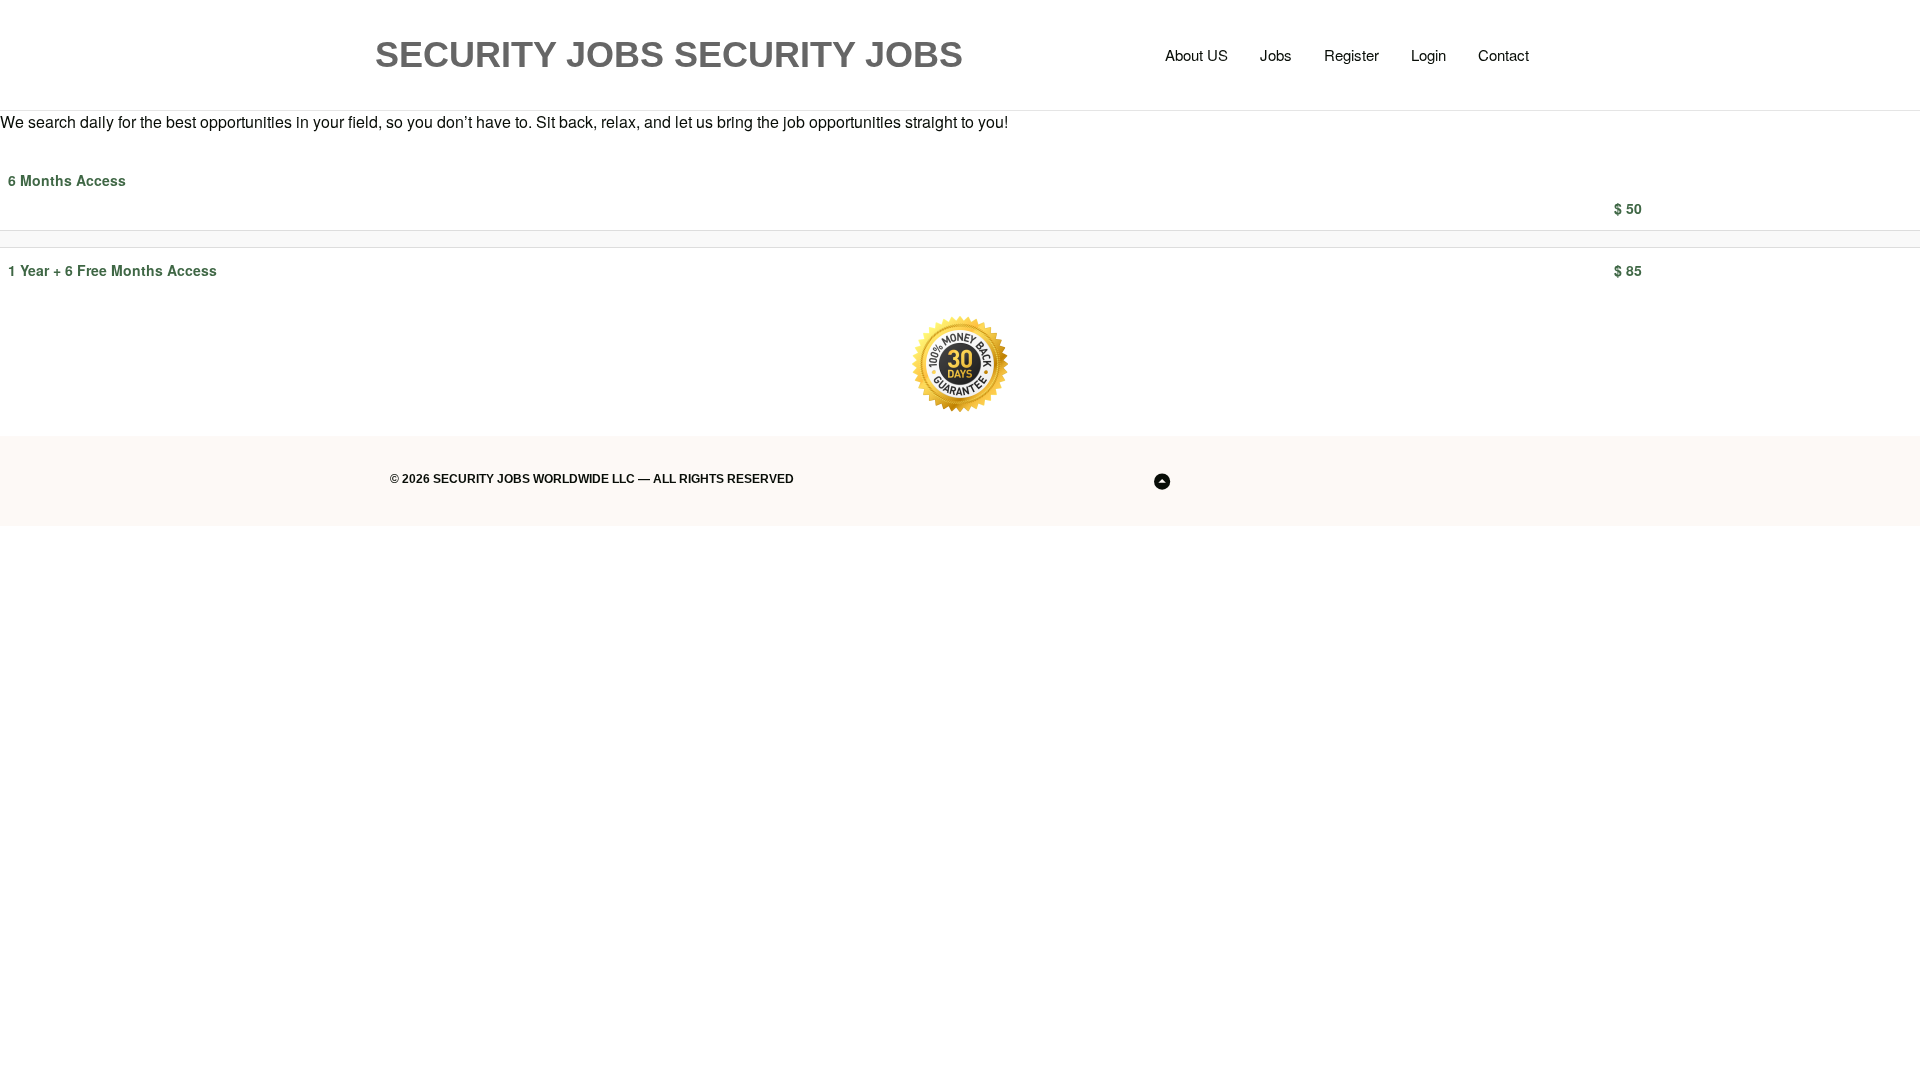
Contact (1503, 54)
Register (1351, 54)
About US (1196, 54)
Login (1428, 54)
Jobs (1276, 54)
